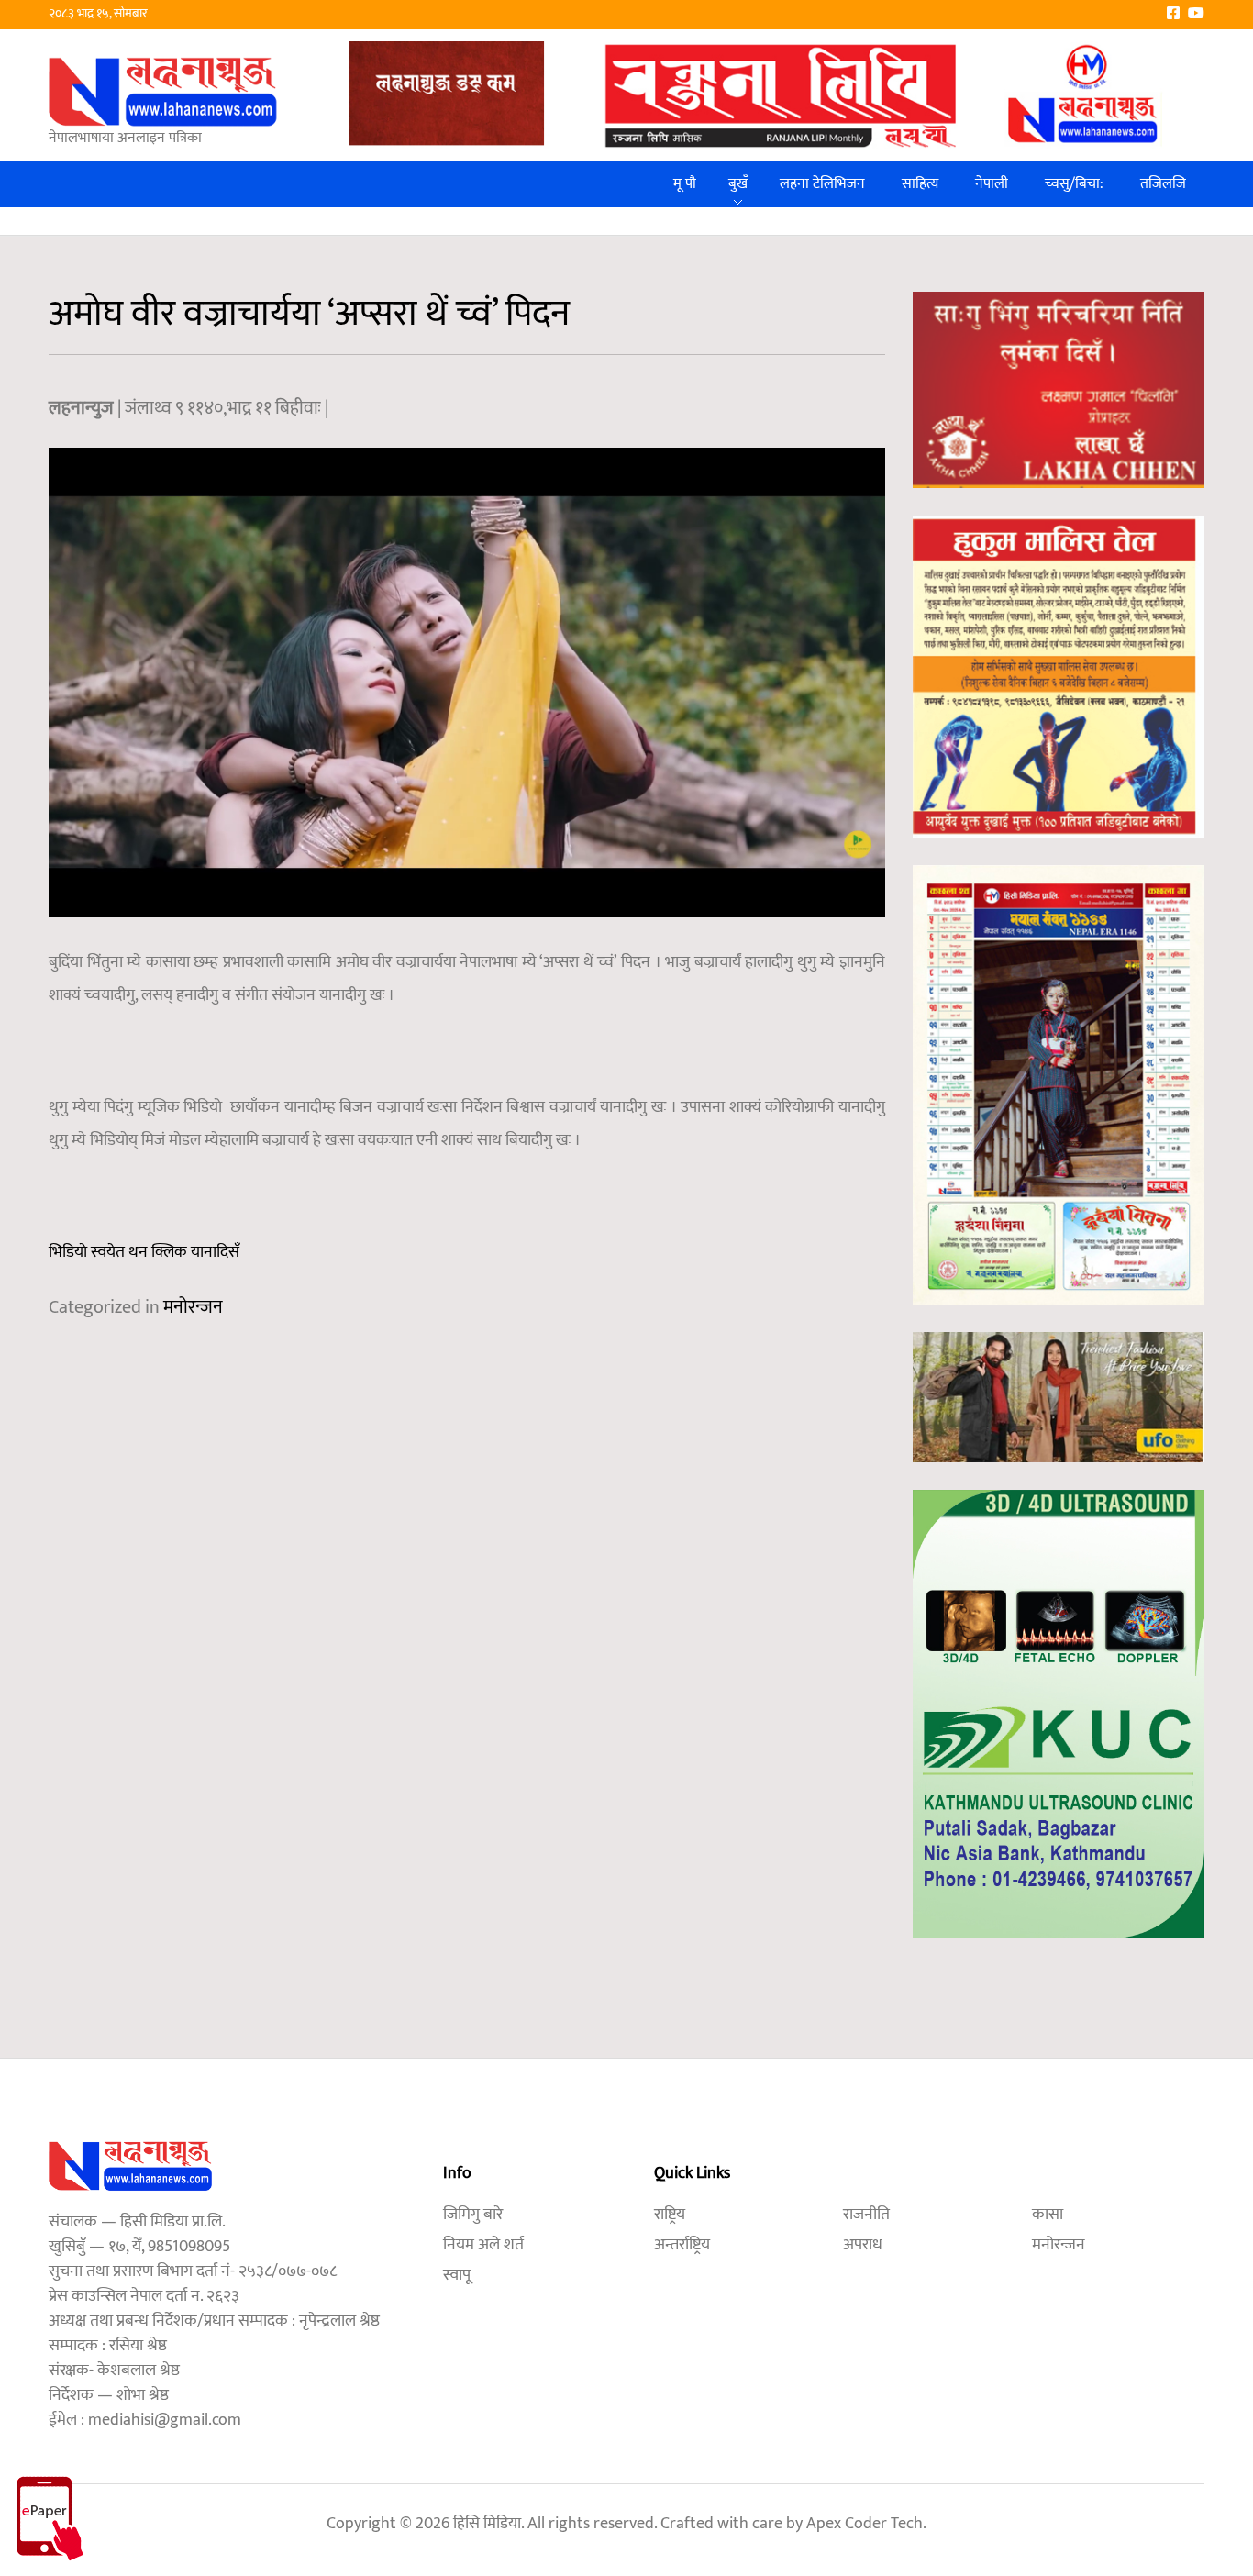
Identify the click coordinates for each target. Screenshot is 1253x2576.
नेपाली (992, 184)
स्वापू (457, 2275)
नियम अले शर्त (483, 2245)
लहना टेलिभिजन (822, 184)
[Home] (163, 91)
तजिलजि (1163, 184)
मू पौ (685, 184)
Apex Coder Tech (865, 2524)
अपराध (863, 2245)
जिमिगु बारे (473, 2215)
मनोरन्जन (193, 1307)
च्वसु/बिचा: (1074, 184)
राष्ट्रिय (670, 2215)
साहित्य (920, 184)
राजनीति (866, 2215)
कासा (1048, 2215)
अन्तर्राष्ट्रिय (682, 2245)
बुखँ (738, 184)
